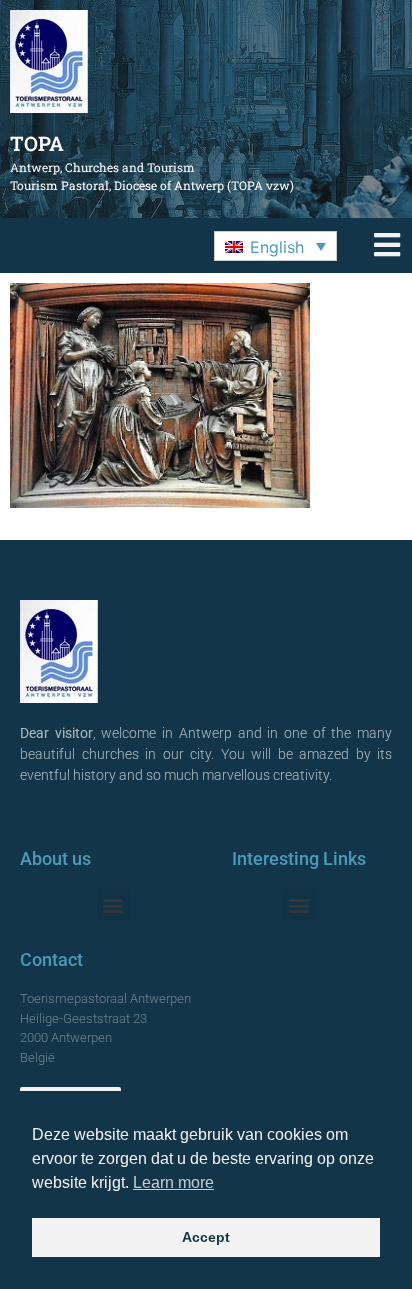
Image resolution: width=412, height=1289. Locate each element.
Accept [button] (206, 1237)
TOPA (37, 143)
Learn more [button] (173, 1182)
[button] (275, 246)
